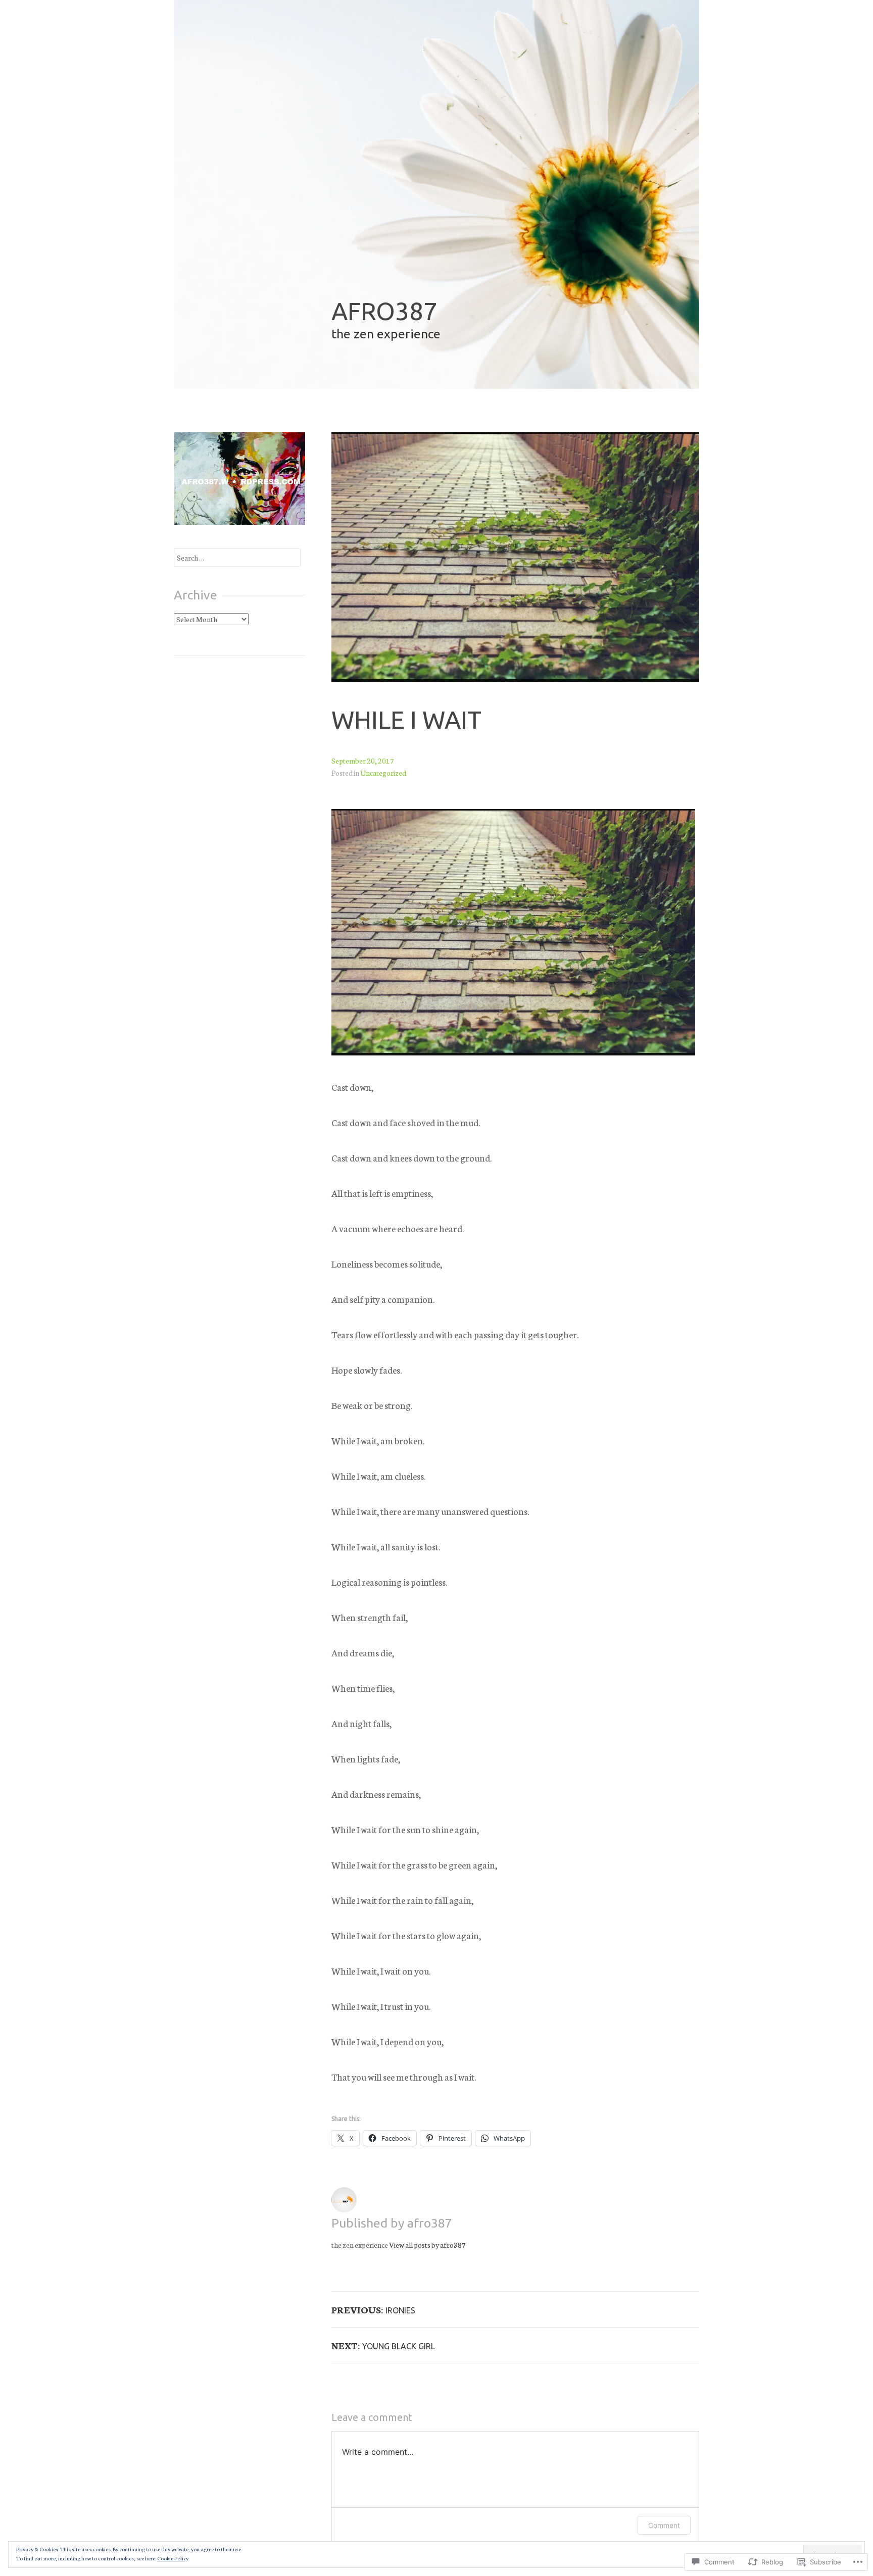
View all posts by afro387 (427, 2245)
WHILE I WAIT (406, 719)
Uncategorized (383, 773)
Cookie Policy (173, 2558)
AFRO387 (384, 311)
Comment (664, 2525)
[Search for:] (237, 558)
